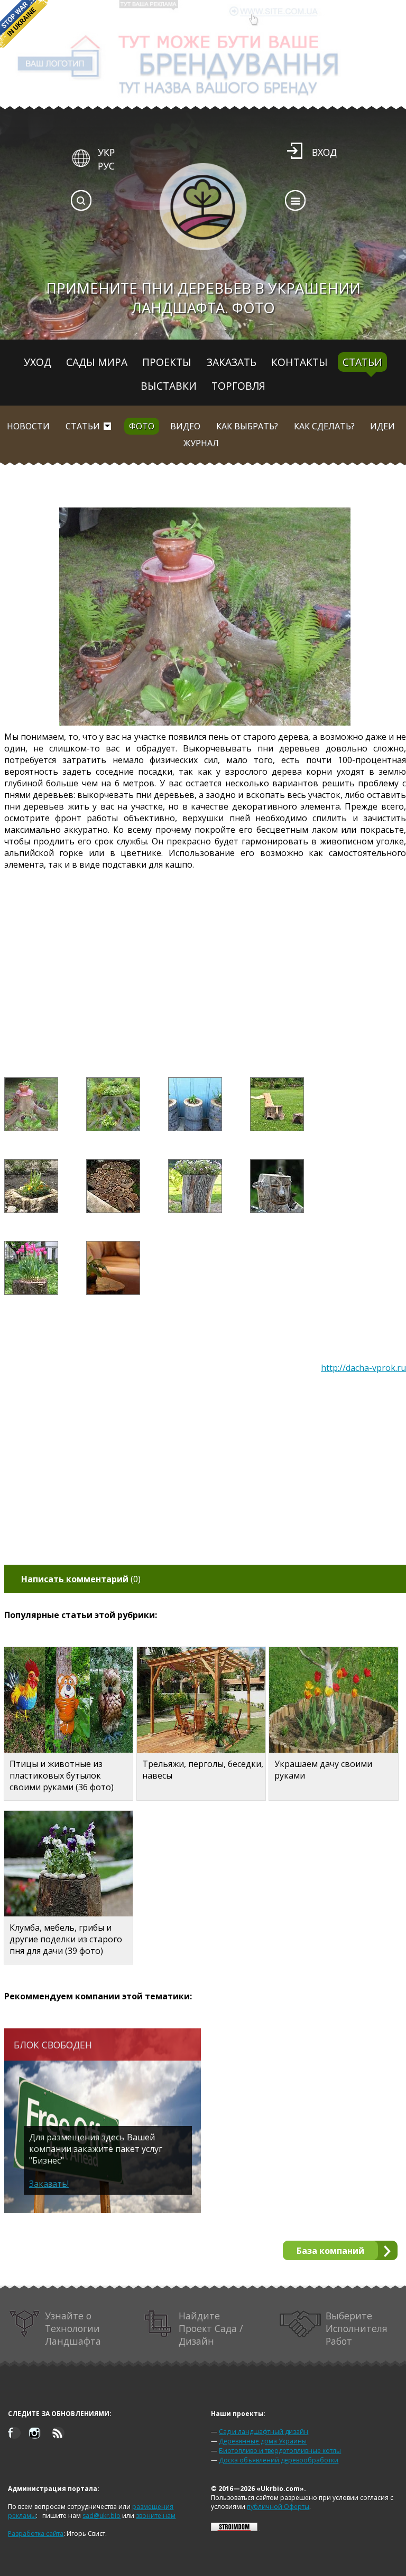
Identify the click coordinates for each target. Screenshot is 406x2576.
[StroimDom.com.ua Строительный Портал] (234, 2529)
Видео (185, 426)
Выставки (169, 386)
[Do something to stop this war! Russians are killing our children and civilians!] (24, 24)
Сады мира (97, 362)
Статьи (362, 362)
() (81, 1579)
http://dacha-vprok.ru (363, 1368)
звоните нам (156, 2516)
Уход (38, 362)
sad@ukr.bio (101, 2516)
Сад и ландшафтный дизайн (264, 2432)
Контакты (299, 362)
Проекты (167, 362)
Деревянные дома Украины (263, 2441)
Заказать (232, 362)
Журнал (201, 443)
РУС (106, 166)
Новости (28, 426)
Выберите (357, 2328)
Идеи (382, 426)
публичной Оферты (278, 2507)
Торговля (238, 386)
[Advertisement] (205, 960)
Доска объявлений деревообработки (279, 2460)
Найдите (211, 2328)
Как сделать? (324, 426)
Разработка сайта (36, 2533)
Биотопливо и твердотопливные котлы (280, 2451)
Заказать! (49, 2184)
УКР (106, 152)
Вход (324, 152)
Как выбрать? (247, 426)
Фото (142, 426)
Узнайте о (73, 2328)
